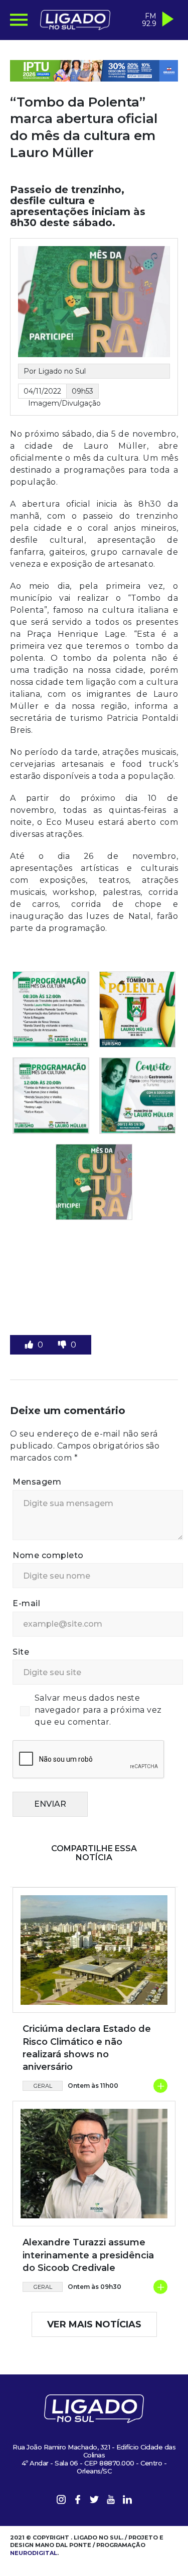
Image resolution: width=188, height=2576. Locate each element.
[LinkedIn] (127, 2501)
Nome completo (48, 1555)
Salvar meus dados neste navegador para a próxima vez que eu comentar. (98, 1710)
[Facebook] (78, 2501)
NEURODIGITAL (34, 2553)
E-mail (26, 1603)
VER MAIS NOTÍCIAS (94, 2324)
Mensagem (37, 1482)
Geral (43, 2086)
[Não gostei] (63, 1345)
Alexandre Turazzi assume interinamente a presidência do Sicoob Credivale (88, 2255)
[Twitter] (94, 2501)
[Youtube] (111, 2501)
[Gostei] (30, 1345)
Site (21, 1652)
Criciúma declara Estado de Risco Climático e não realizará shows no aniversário (87, 2048)
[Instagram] (61, 2501)
